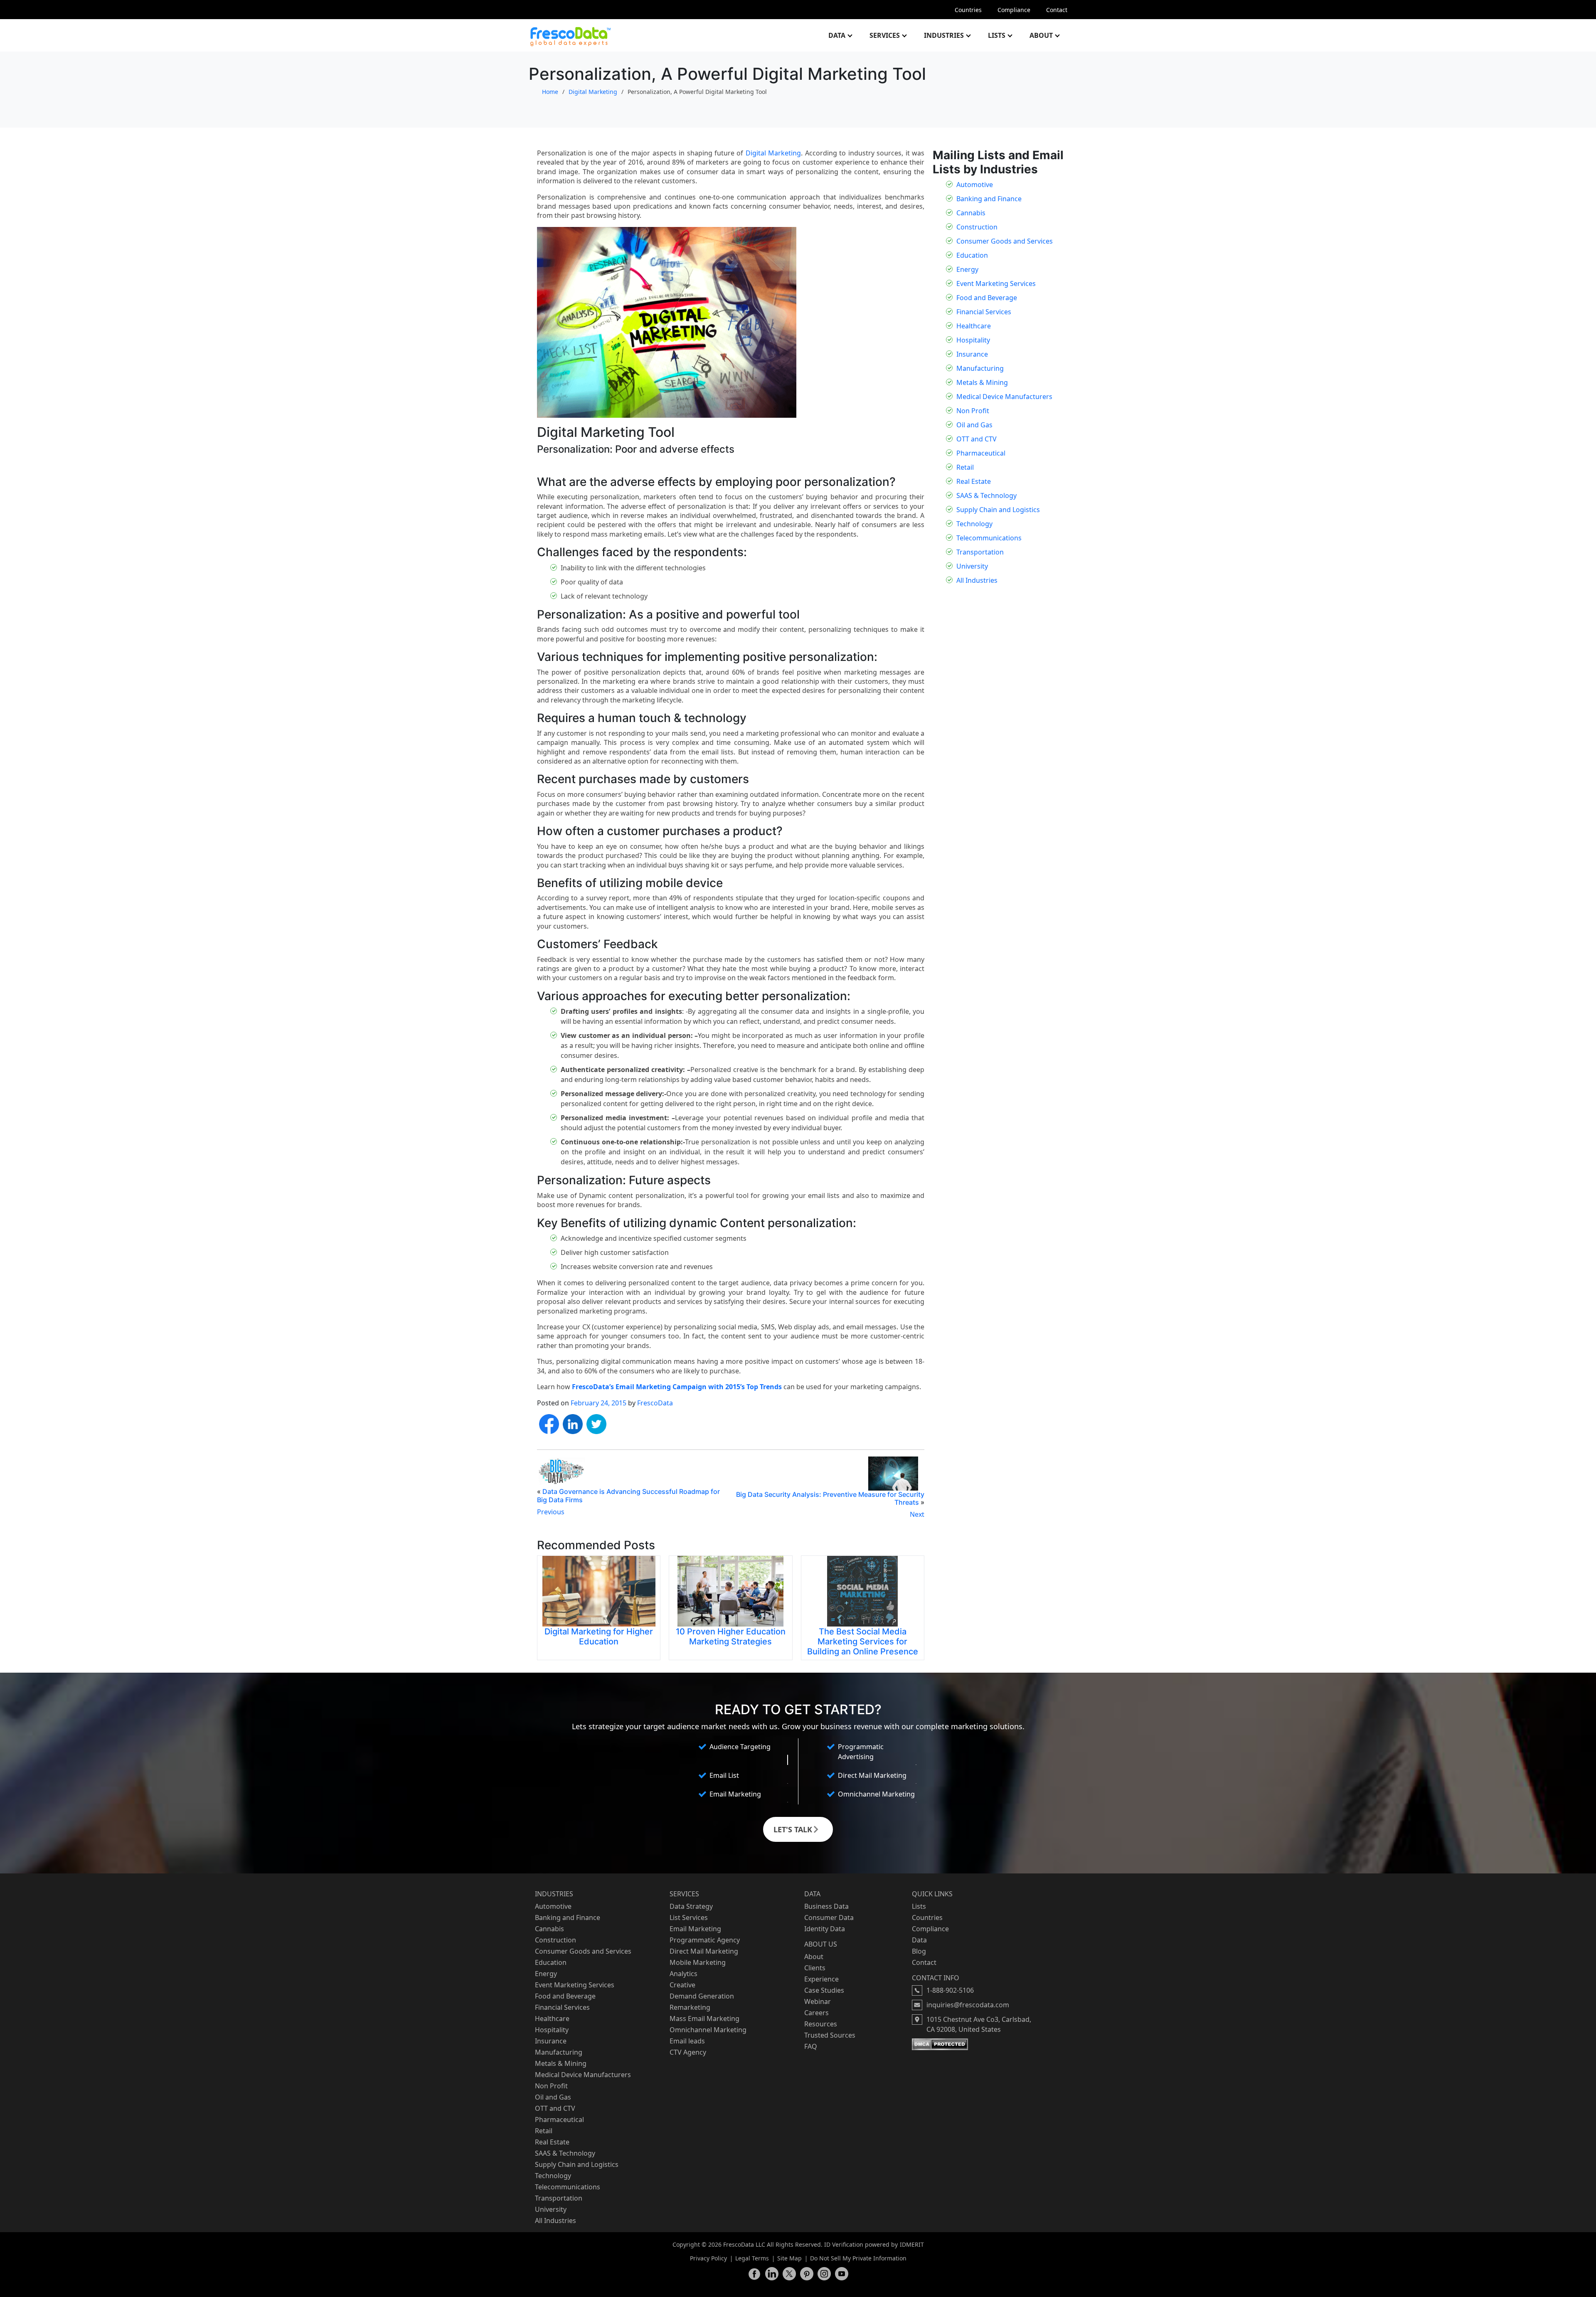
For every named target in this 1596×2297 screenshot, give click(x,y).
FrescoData (655, 1403)
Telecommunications (989, 538)
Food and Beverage (987, 298)
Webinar (818, 2001)
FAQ (811, 2046)
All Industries (977, 580)
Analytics (683, 1974)
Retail (965, 467)
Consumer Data (829, 1917)
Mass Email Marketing (704, 2019)
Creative (682, 1985)
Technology (974, 524)
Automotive (975, 185)
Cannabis (971, 213)
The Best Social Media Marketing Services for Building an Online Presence (863, 1641)
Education (972, 255)
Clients (815, 1968)
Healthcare (974, 326)
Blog (919, 1951)
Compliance (1014, 10)
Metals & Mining (982, 382)
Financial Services (984, 312)
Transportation (980, 552)
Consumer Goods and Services (1005, 241)
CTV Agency (688, 2052)
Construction (977, 227)
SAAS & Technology (986, 495)
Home (550, 92)
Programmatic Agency (705, 1940)
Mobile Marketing (698, 1962)
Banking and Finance (989, 199)
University (972, 566)
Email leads (687, 2041)
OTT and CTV (977, 439)
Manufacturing (980, 368)
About (1041, 35)
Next (917, 1514)
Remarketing (690, 2007)
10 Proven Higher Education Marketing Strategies (731, 1636)
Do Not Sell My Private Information (858, 2258)
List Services (689, 1917)
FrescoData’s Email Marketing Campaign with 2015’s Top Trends (677, 1387)
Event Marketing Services (996, 283)
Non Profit (973, 411)
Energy (967, 269)
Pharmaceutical (981, 453)
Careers (816, 2013)
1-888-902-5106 (950, 1990)
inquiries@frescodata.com (968, 2005)
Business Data (826, 1906)
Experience (821, 1979)
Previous (551, 1512)
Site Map (789, 2258)
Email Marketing (695, 1929)
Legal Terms (752, 2258)
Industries (944, 35)
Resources (821, 2024)
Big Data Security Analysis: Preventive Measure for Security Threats (830, 1498)
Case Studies (824, 1990)
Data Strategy (691, 1906)
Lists (997, 35)
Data (837, 35)
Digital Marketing (593, 92)
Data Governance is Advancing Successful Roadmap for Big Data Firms (628, 1495)
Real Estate (974, 481)
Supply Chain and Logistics (998, 510)
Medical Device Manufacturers (1004, 397)
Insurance (972, 354)
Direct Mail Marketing (704, 1951)
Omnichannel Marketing (708, 2030)
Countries (968, 10)
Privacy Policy (708, 2258)
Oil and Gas (974, 425)
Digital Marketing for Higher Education (599, 1636)
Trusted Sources (830, 2035)
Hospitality (973, 340)
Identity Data (825, 1929)
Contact (1057, 10)
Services (885, 35)
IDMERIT (912, 2244)
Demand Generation (702, 1996)
